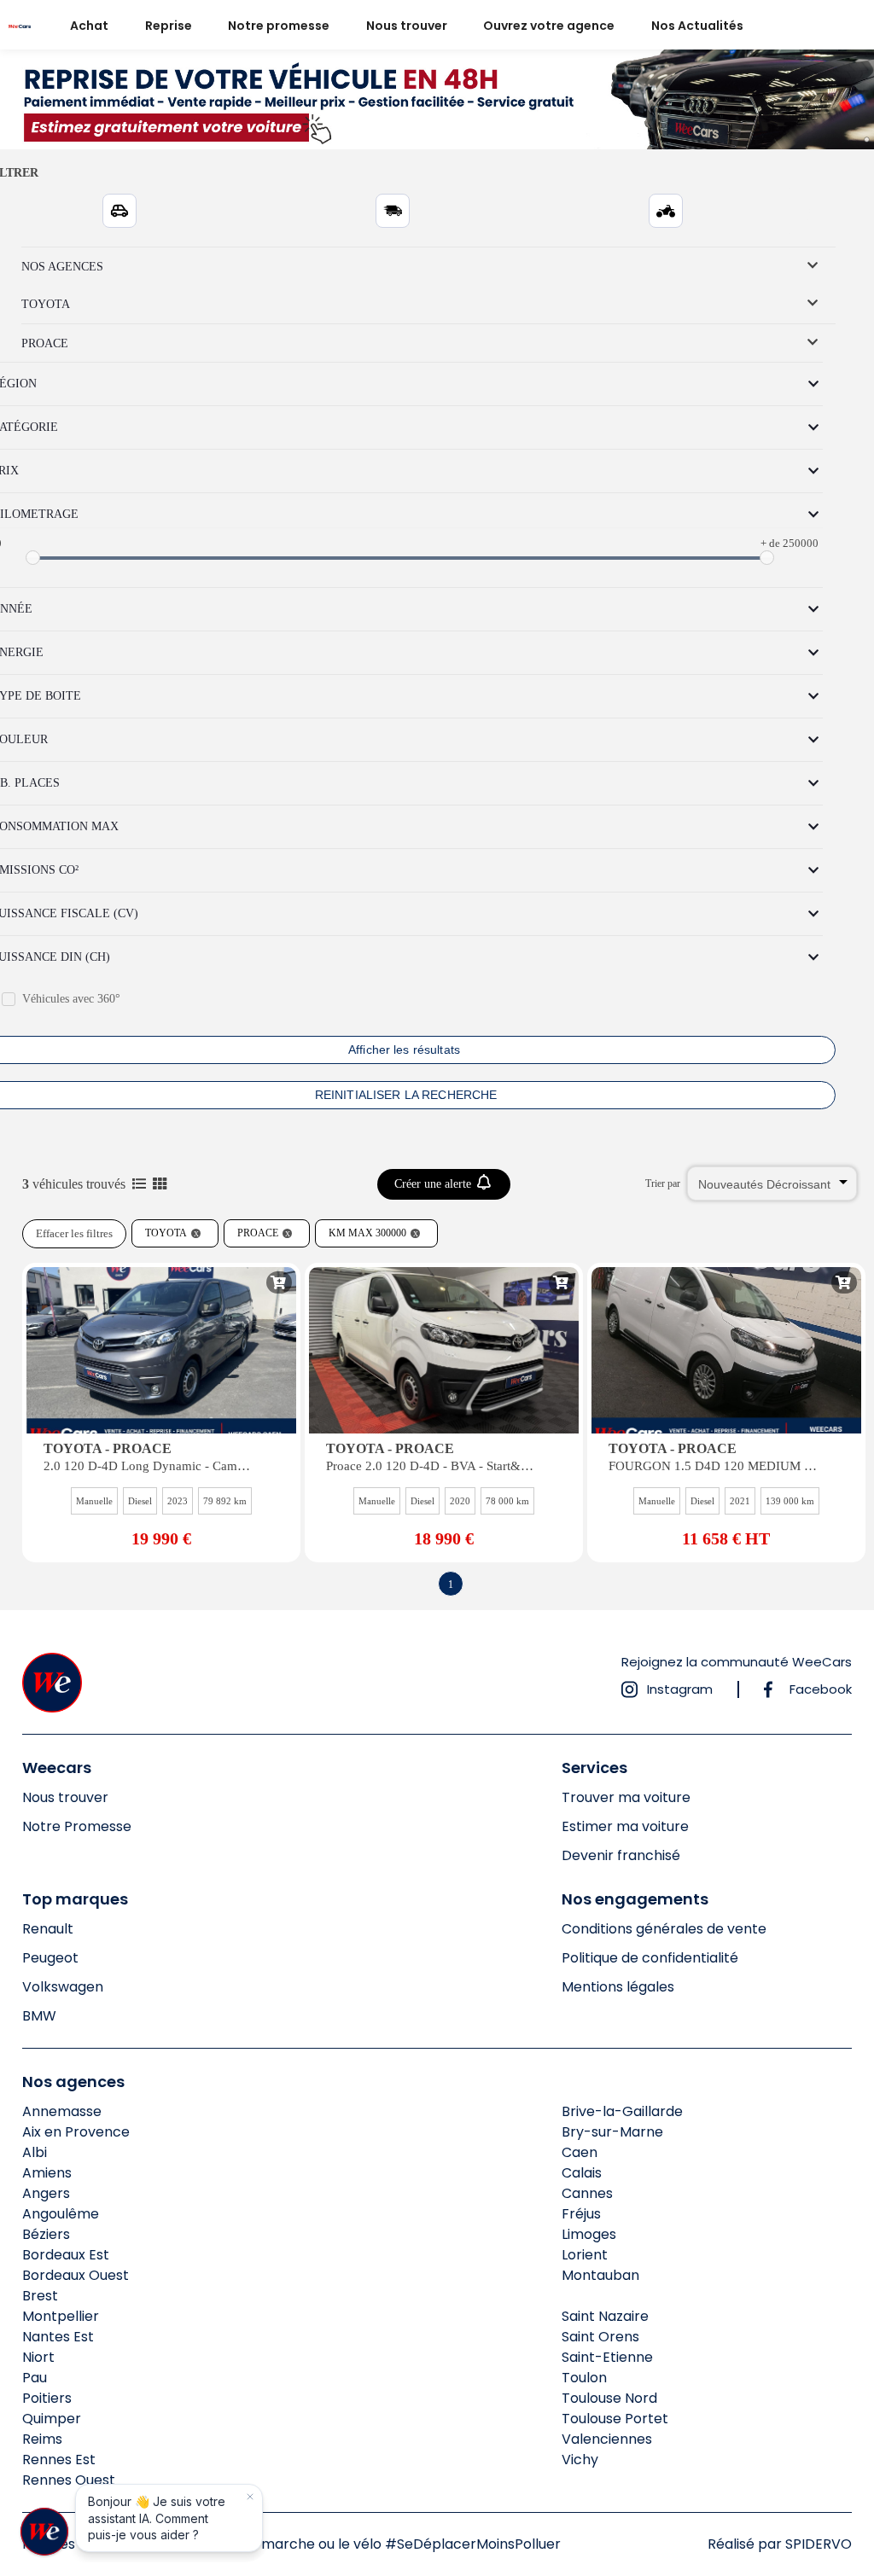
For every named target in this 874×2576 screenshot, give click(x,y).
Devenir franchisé (621, 1855)
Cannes (587, 2193)
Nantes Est (58, 2337)
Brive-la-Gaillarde (622, 2111)
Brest (40, 2296)
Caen (580, 2152)
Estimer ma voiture (625, 1826)
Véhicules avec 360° (71, 999)
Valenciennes (607, 2439)
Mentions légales (618, 1987)
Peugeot (50, 1958)
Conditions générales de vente (664, 1929)
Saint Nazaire (605, 2316)
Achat (89, 26)
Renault (48, 1929)
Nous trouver (407, 26)
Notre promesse (279, 26)
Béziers (46, 2234)
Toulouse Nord (609, 2398)
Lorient (585, 2255)
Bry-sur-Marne (612, 2132)
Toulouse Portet (615, 2419)
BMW (39, 2016)
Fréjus (581, 2214)
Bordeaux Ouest (76, 2275)
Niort (38, 2357)
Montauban (600, 2275)
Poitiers (47, 2398)
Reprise (169, 26)
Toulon (584, 2378)
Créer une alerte (434, 1184)
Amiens (47, 2173)
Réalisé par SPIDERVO (780, 2544)
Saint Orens (600, 2337)
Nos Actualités (697, 26)
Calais (582, 2173)
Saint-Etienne (607, 2357)
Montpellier (61, 2316)
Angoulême (61, 2214)
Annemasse (62, 2111)
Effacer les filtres (74, 1233)
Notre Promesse (77, 1826)
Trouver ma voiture (626, 1797)
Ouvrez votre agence (549, 26)
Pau (35, 2378)
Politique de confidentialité (650, 1958)
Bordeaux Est (66, 2255)
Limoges (589, 2234)
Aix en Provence (76, 2132)
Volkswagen (63, 1987)
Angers (46, 2193)
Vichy (580, 2460)
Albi (35, 2152)
